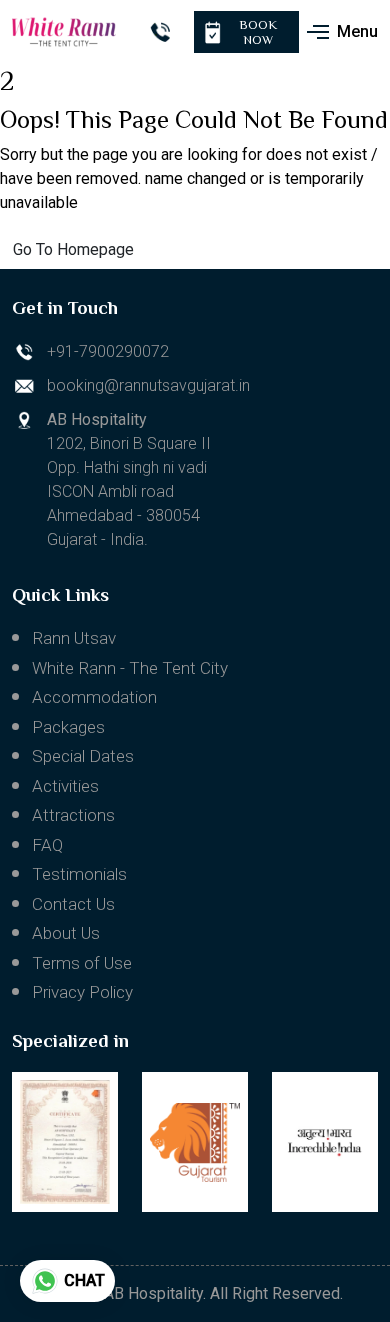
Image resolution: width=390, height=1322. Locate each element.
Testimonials (79, 874)
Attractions (73, 815)
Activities (65, 786)
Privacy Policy (82, 992)
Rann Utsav (74, 638)
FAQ (47, 845)
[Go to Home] (64, 32)
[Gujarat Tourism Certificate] (65, 1142)
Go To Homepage (73, 249)
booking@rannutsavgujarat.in (148, 385)
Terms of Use (82, 963)
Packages (68, 727)
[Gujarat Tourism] (195, 1142)
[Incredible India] (325, 1142)
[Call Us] (160, 32)
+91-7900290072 (108, 351)
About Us (66, 933)
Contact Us (73, 904)
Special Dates (83, 756)
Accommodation (94, 697)
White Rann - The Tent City (130, 668)
